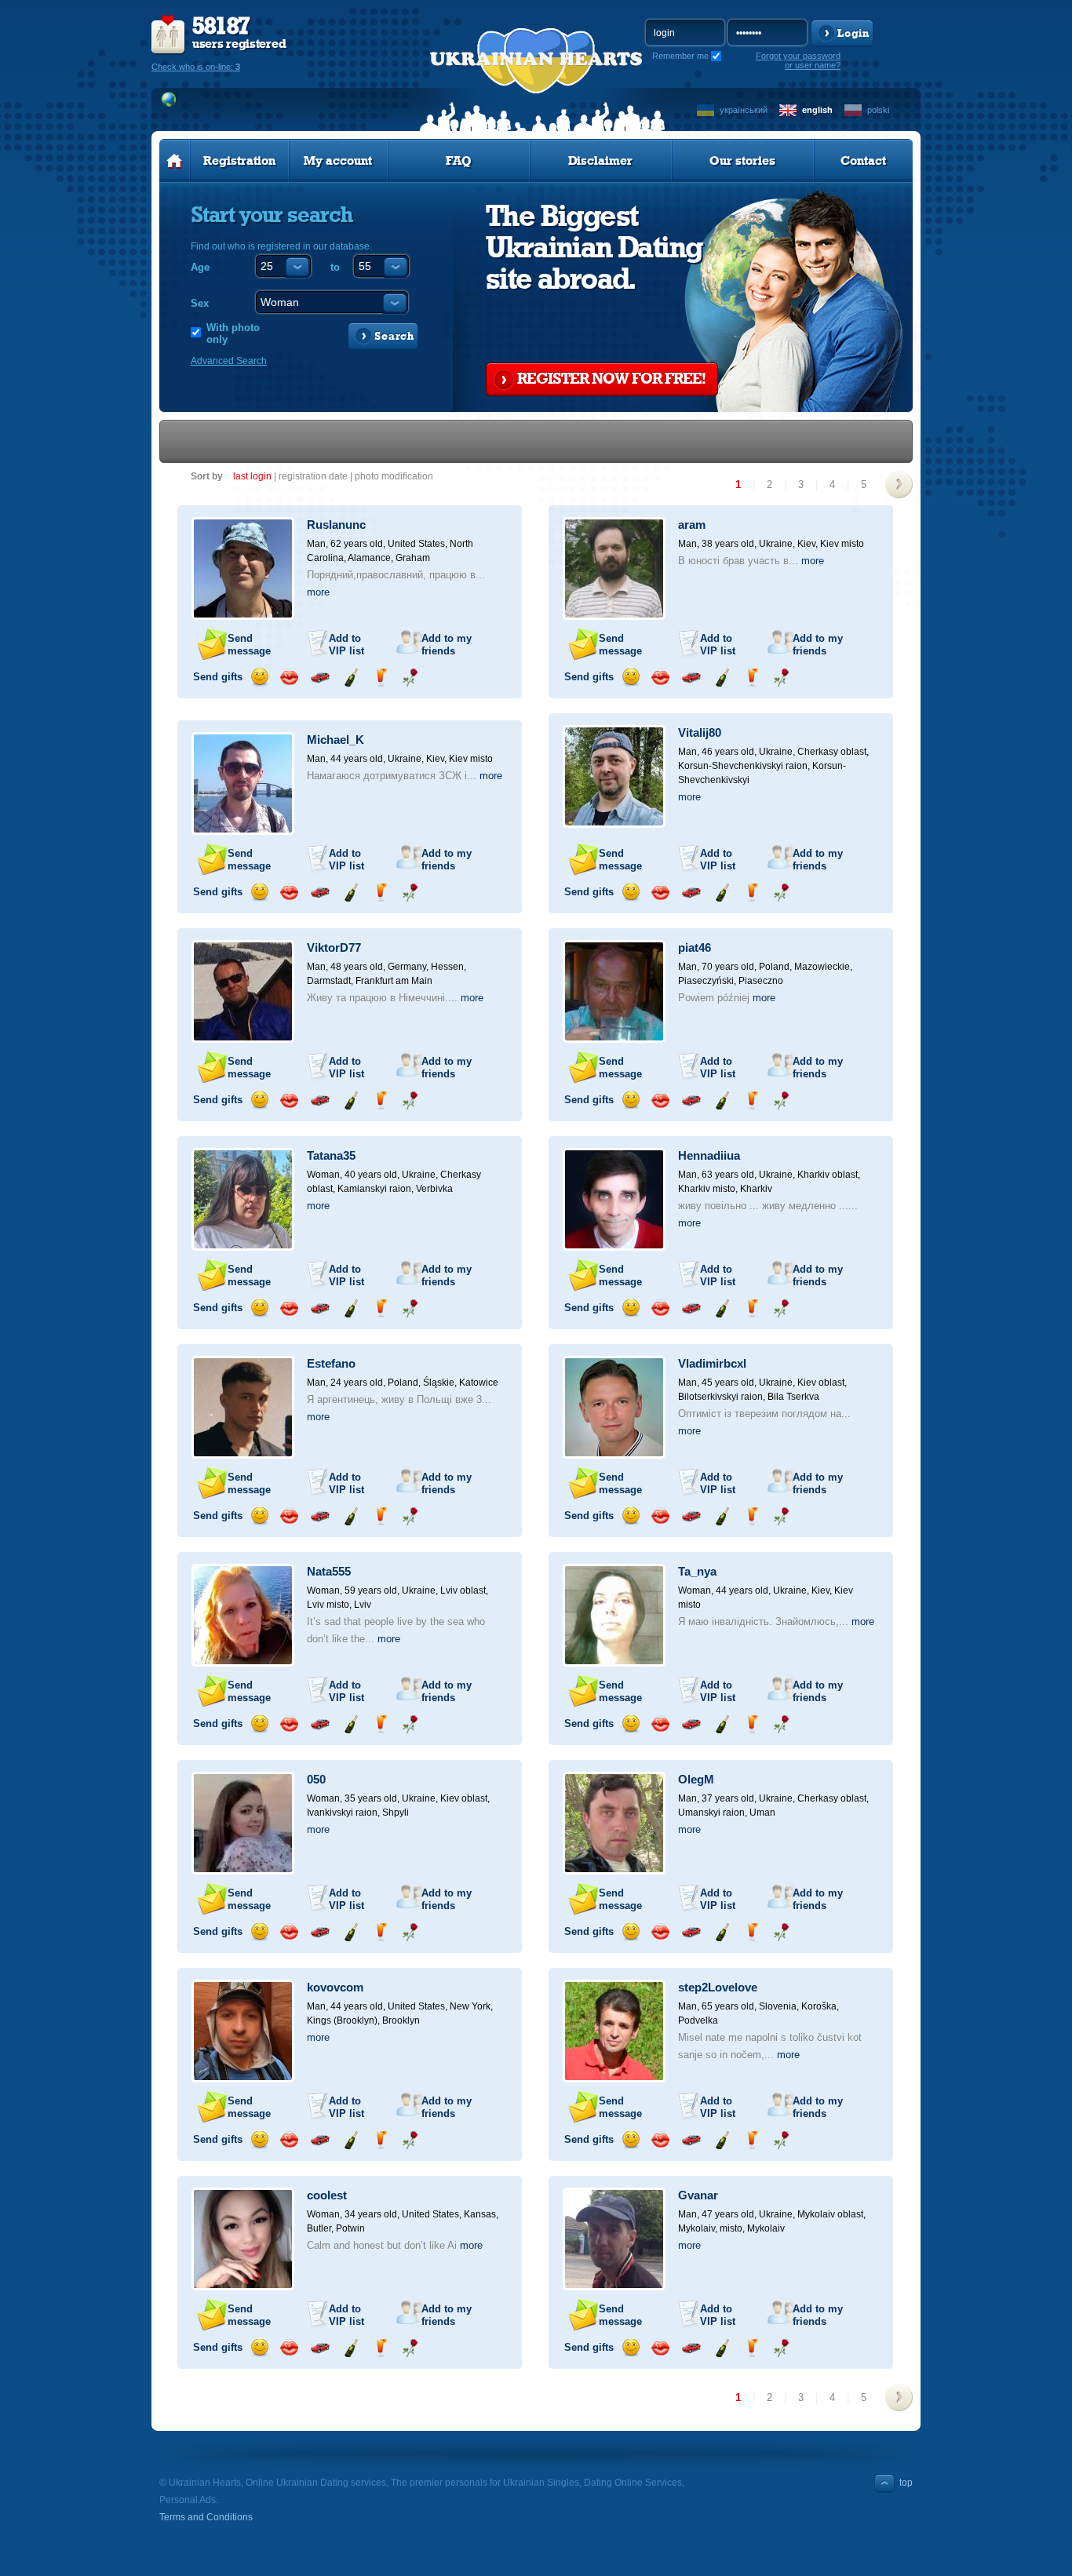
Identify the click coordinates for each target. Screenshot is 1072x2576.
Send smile (259, 678)
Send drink (380, 678)
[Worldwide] (169, 100)
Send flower (410, 678)
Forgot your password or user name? (798, 60)
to (335, 267)
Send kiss (289, 678)
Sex (200, 303)
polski (878, 110)
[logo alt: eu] (536, 79)
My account (338, 161)
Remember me (680, 56)
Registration (239, 161)
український (744, 110)
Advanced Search (229, 361)
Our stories (742, 161)
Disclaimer (600, 161)
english (817, 110)
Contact (863, 161)
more (318, 592)
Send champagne (350, 678)
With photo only (233, 333)
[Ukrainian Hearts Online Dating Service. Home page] (175, 161)
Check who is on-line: (196, 67)
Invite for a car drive (320, 678)
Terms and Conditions (206, 2517)
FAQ (459, 161)
